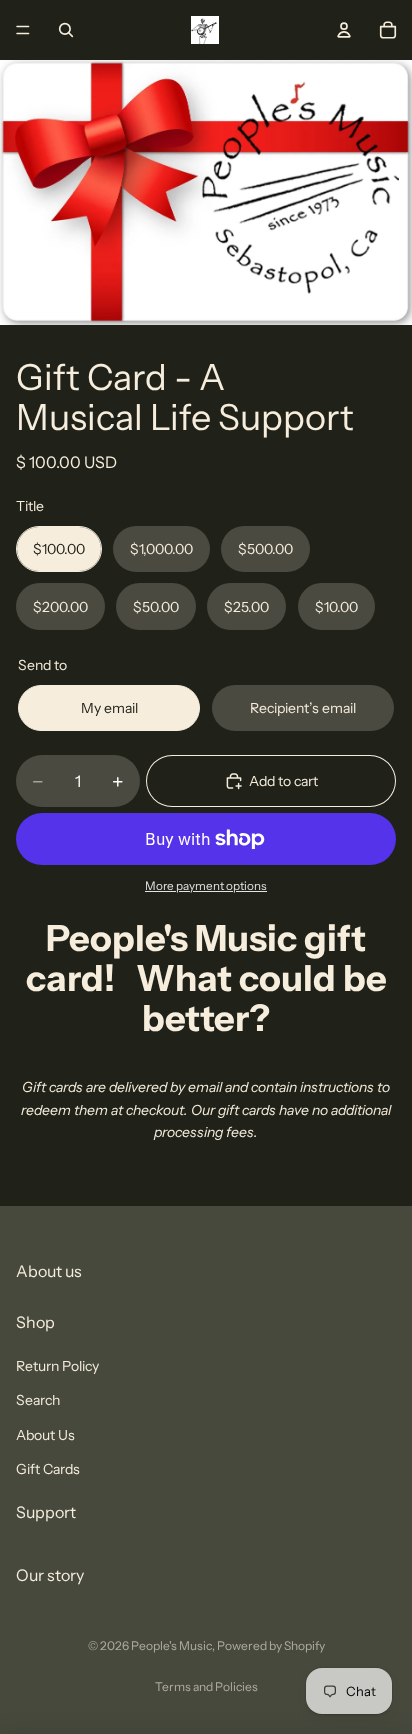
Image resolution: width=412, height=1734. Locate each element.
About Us (45, 1435)
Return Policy (57, 1366)
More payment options (206, 886)
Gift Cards (48, 1469)
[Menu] (23, 30)
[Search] (66, 30)
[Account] (344, 30)
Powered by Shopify (271, 1645)
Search (38, 1400)
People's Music (171, 1645)
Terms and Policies (206, 1686)
